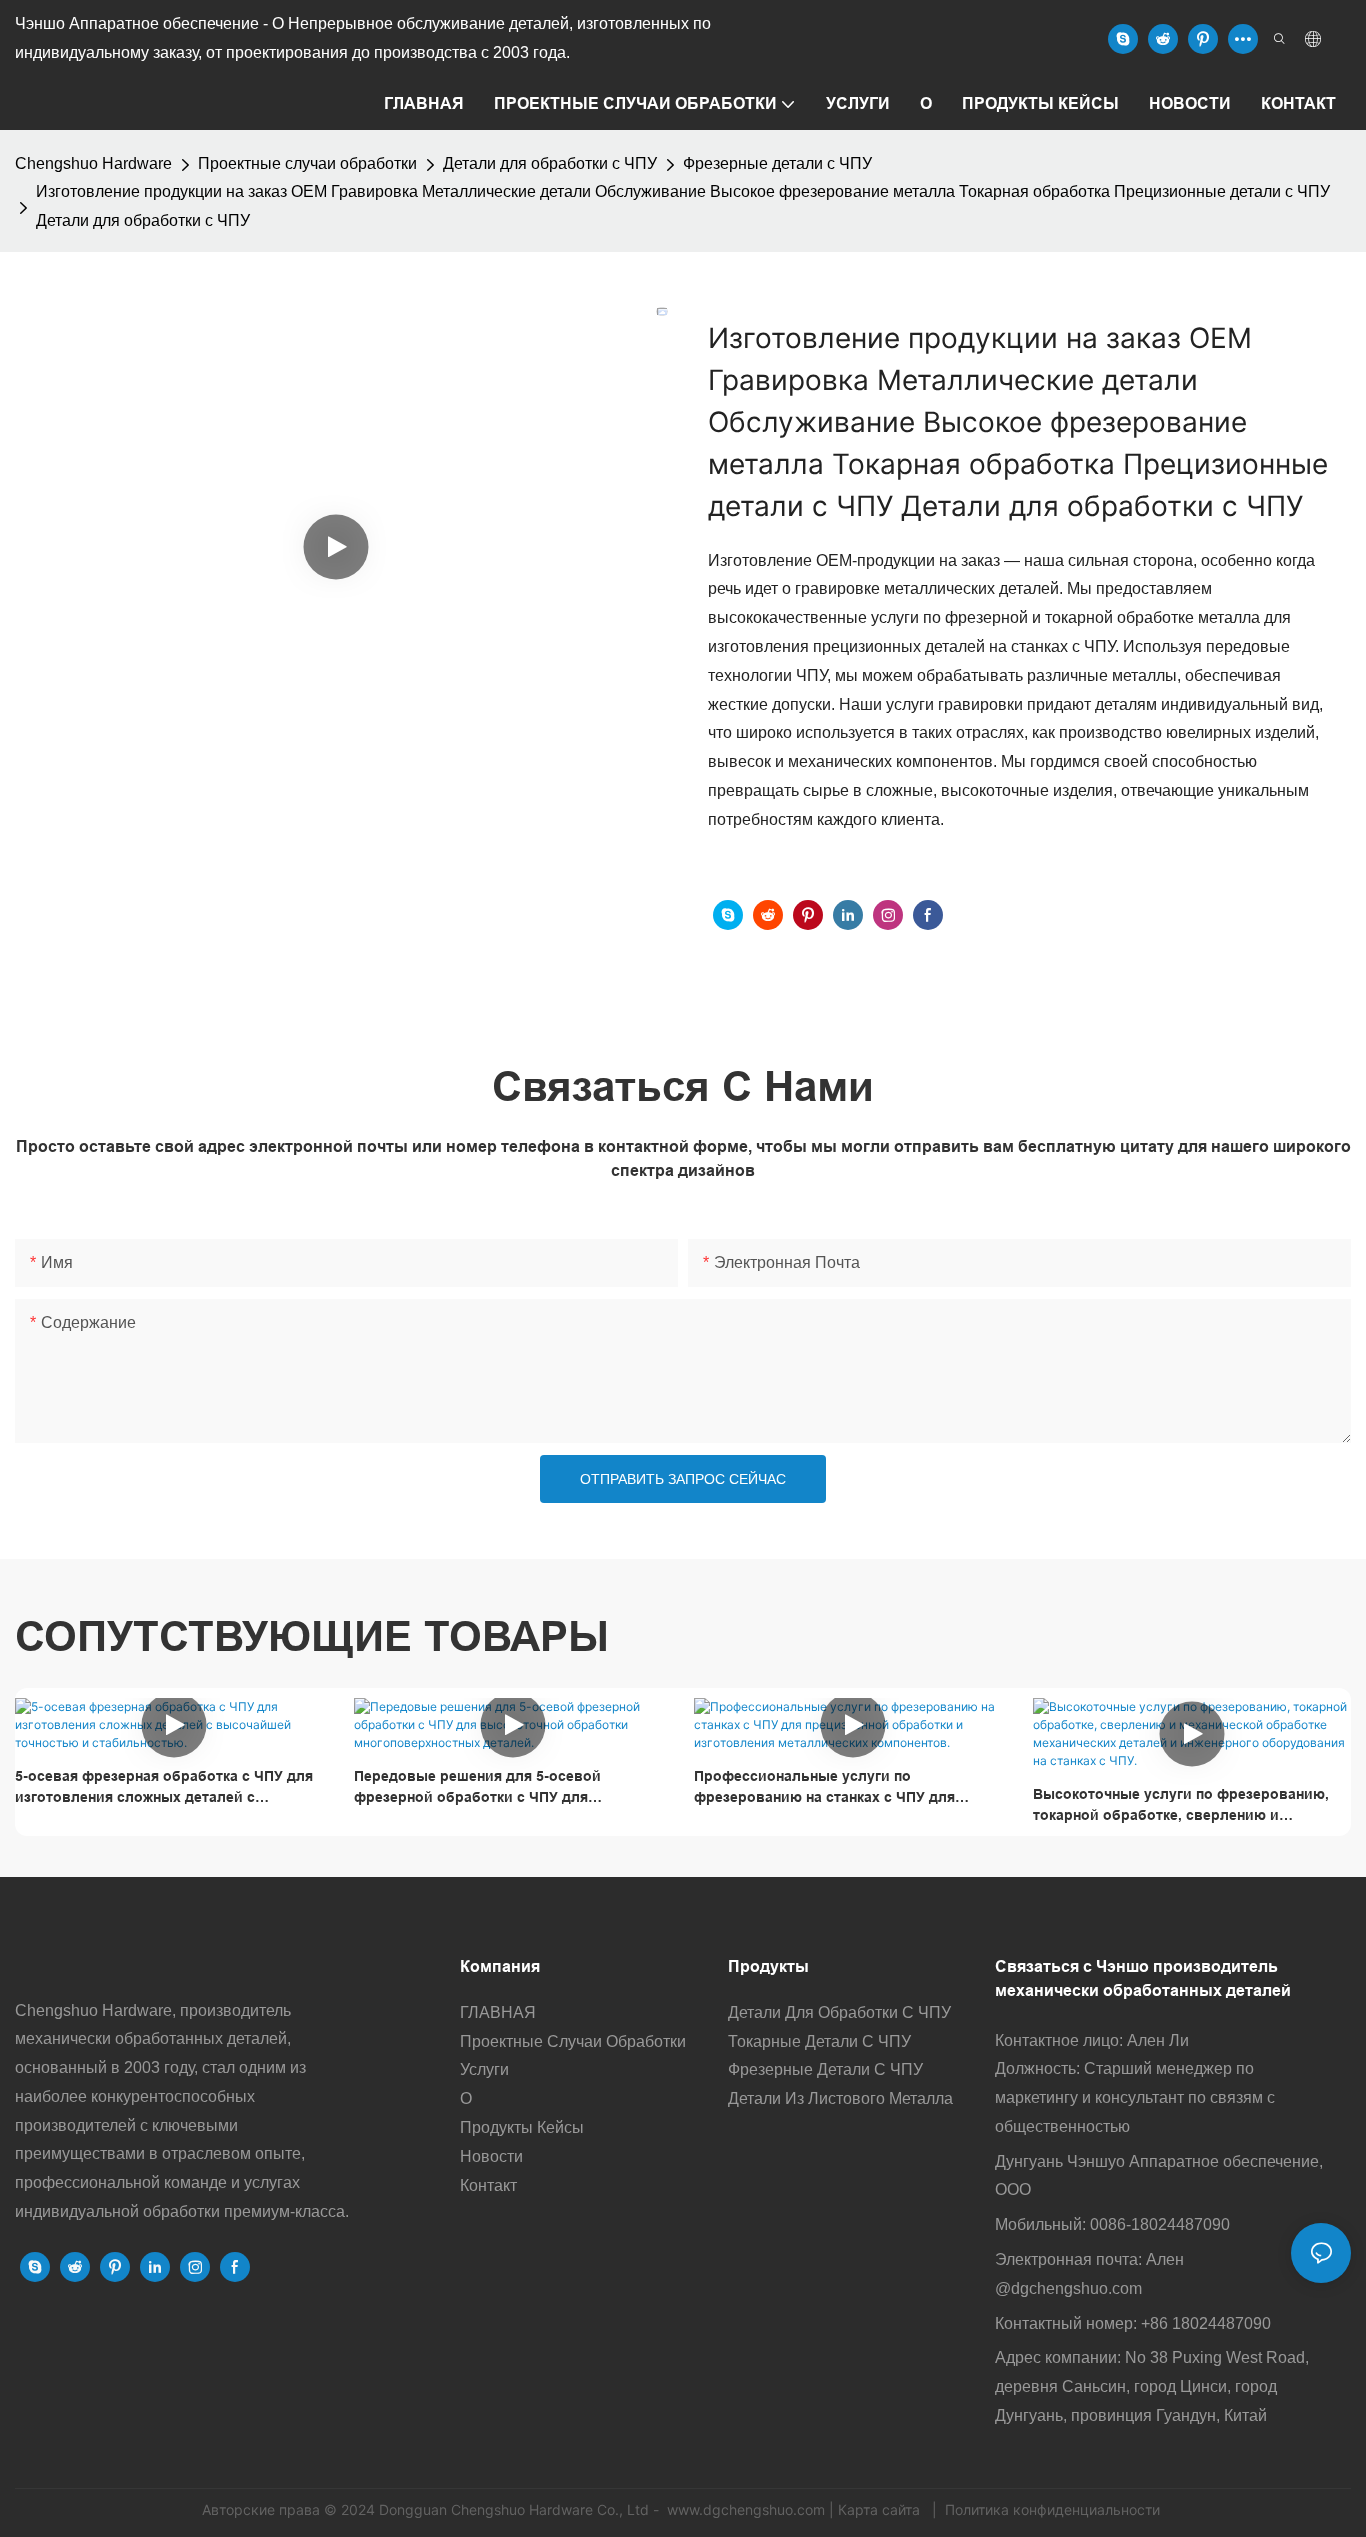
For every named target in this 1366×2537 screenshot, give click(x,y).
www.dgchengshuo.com (746, 2509)
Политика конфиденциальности (1052, 2509)
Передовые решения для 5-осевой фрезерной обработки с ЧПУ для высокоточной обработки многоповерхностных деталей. (477, 1788)
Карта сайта (881, 2509)
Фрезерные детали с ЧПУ (777, 163)
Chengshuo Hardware (93, 163)
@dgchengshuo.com (1068, 2288)
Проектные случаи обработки (307, 163)
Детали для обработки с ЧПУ (550, 163)
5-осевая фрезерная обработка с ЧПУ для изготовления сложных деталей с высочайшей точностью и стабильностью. (168, 1788)
